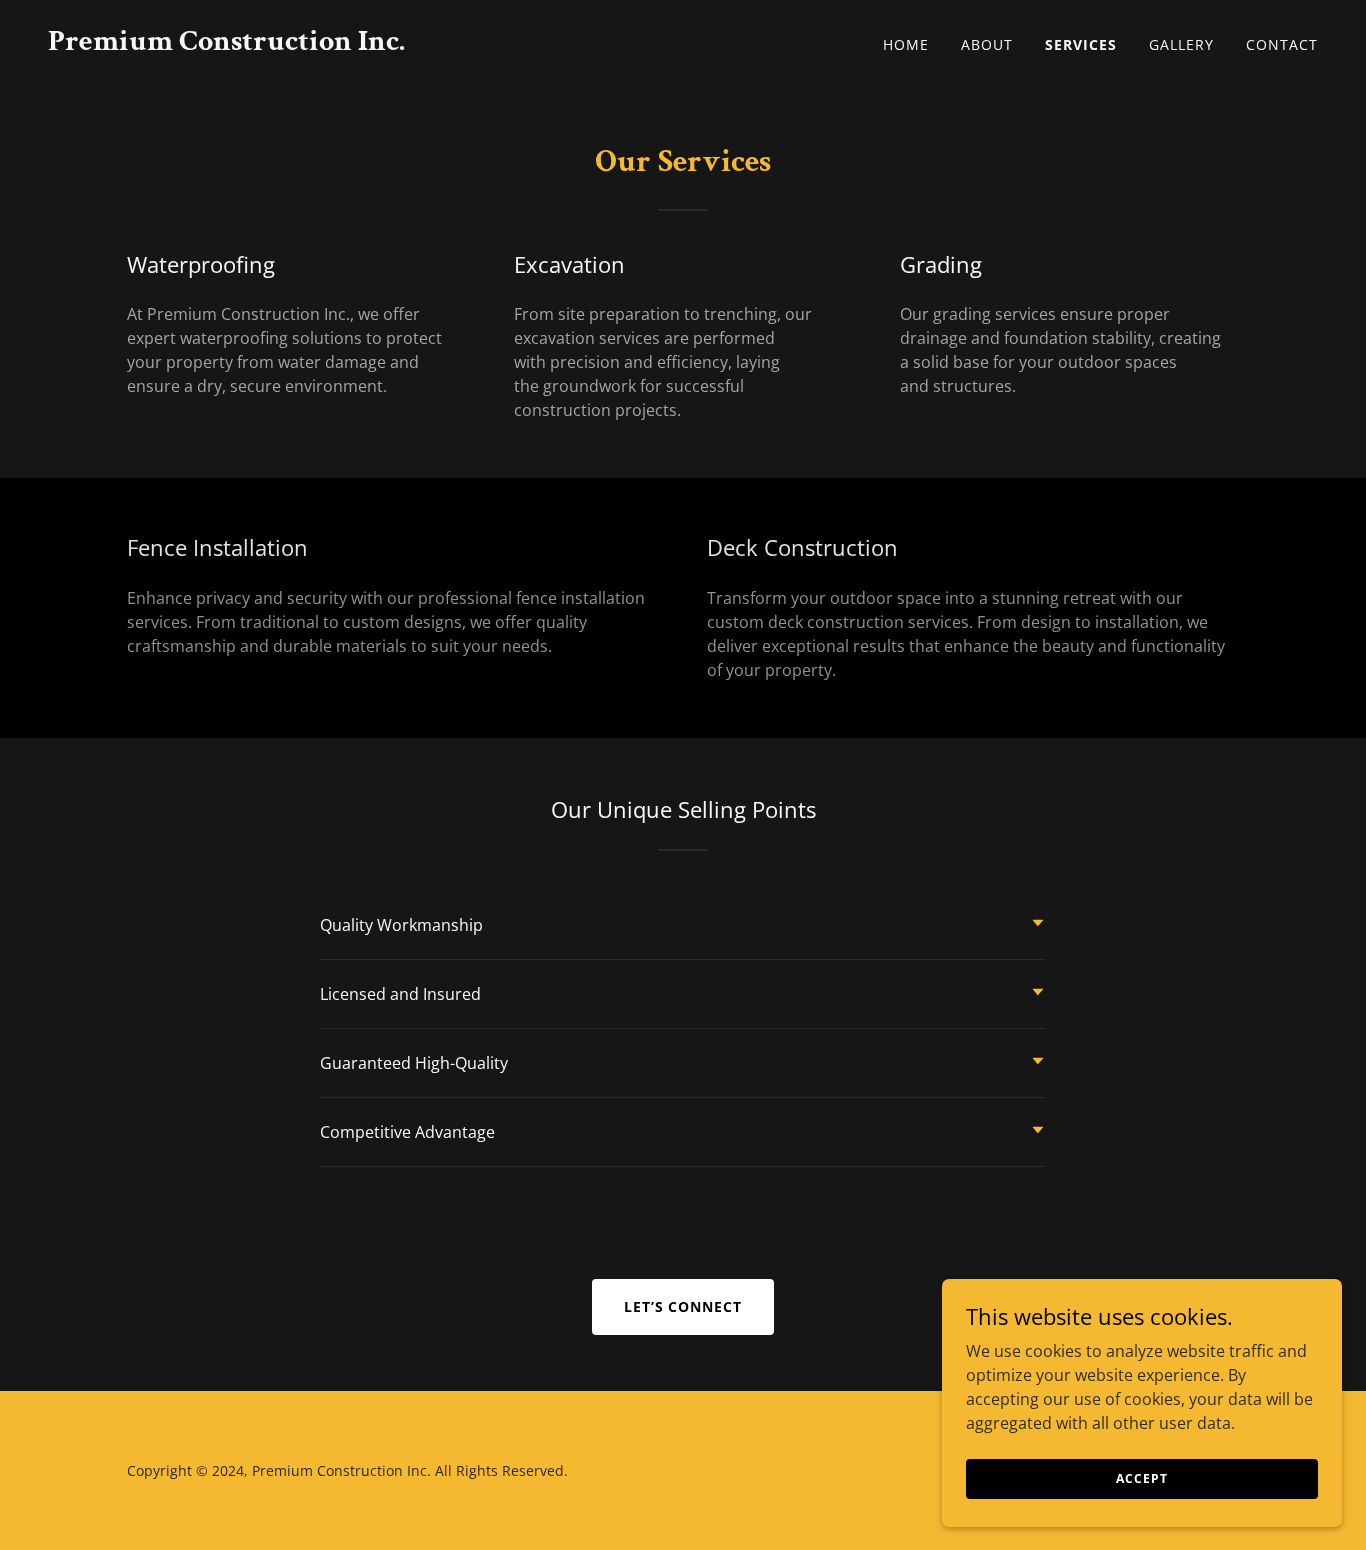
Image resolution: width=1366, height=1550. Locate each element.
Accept (1141, 1478)
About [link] (987, 44)
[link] (226, 44)
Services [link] (1081, 44)
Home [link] (906, 44)
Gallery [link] (1181, 44)
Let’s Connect (683, 1306)
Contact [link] (1282, 44)
